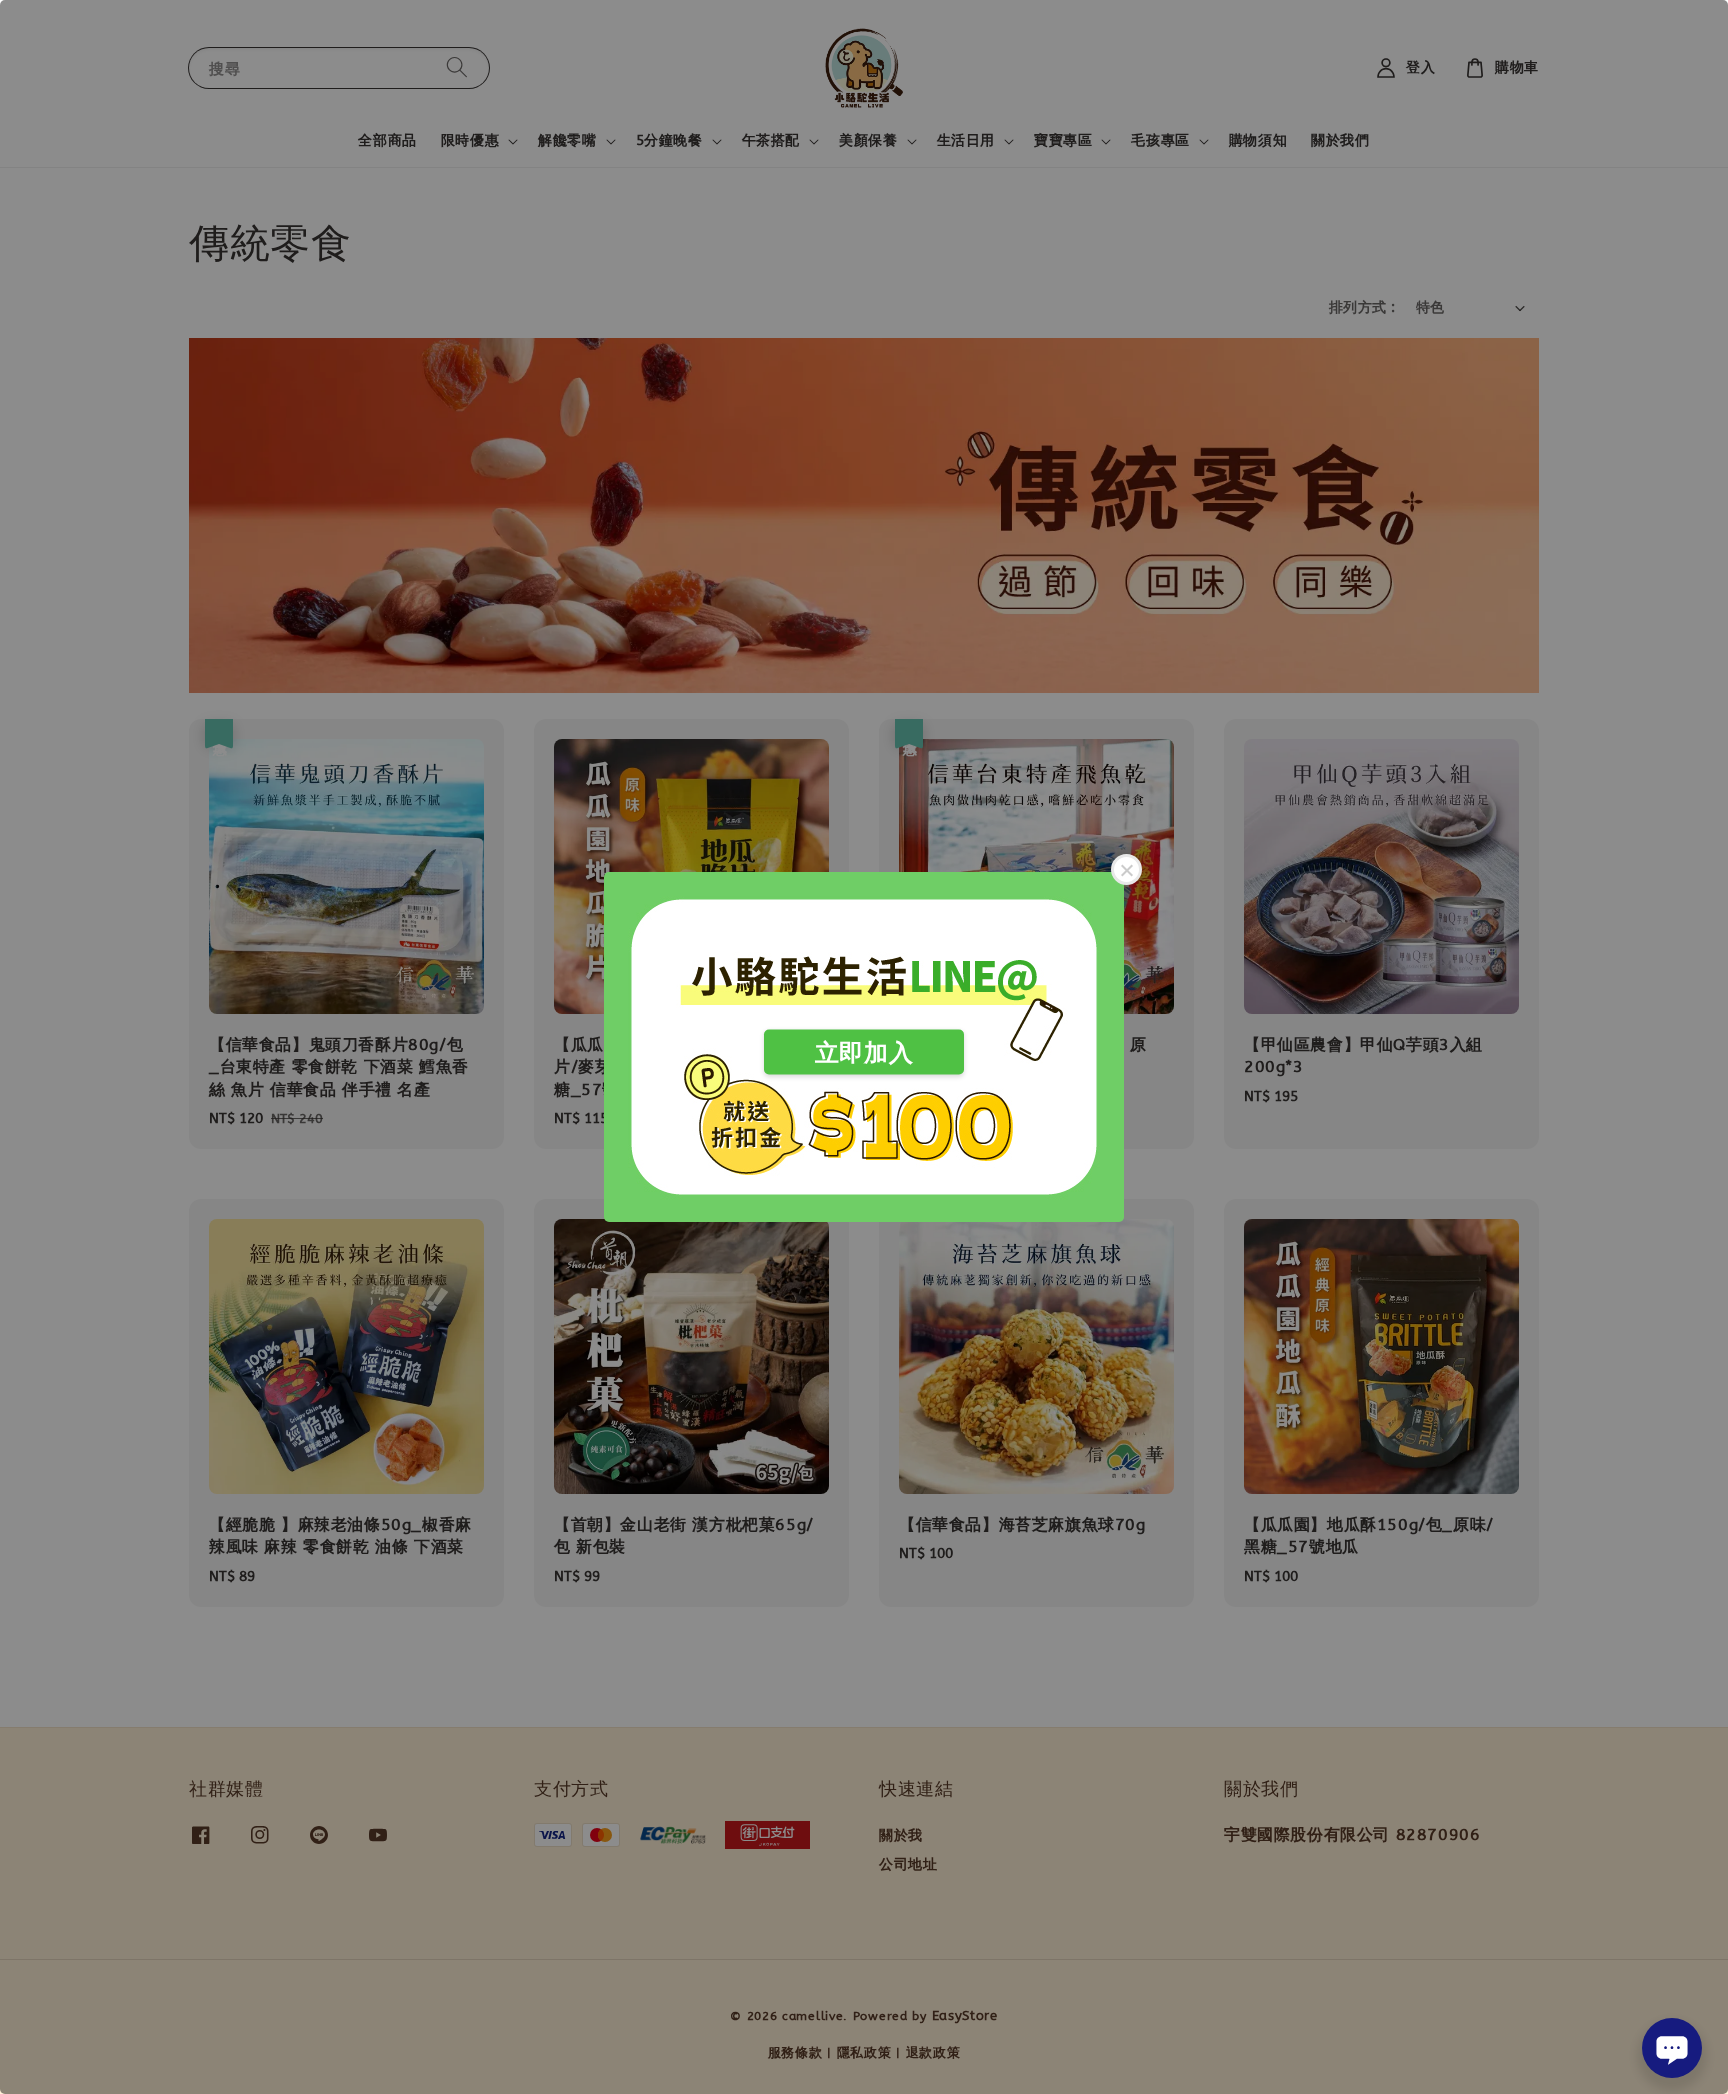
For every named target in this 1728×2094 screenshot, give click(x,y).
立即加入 (864, 1052)
